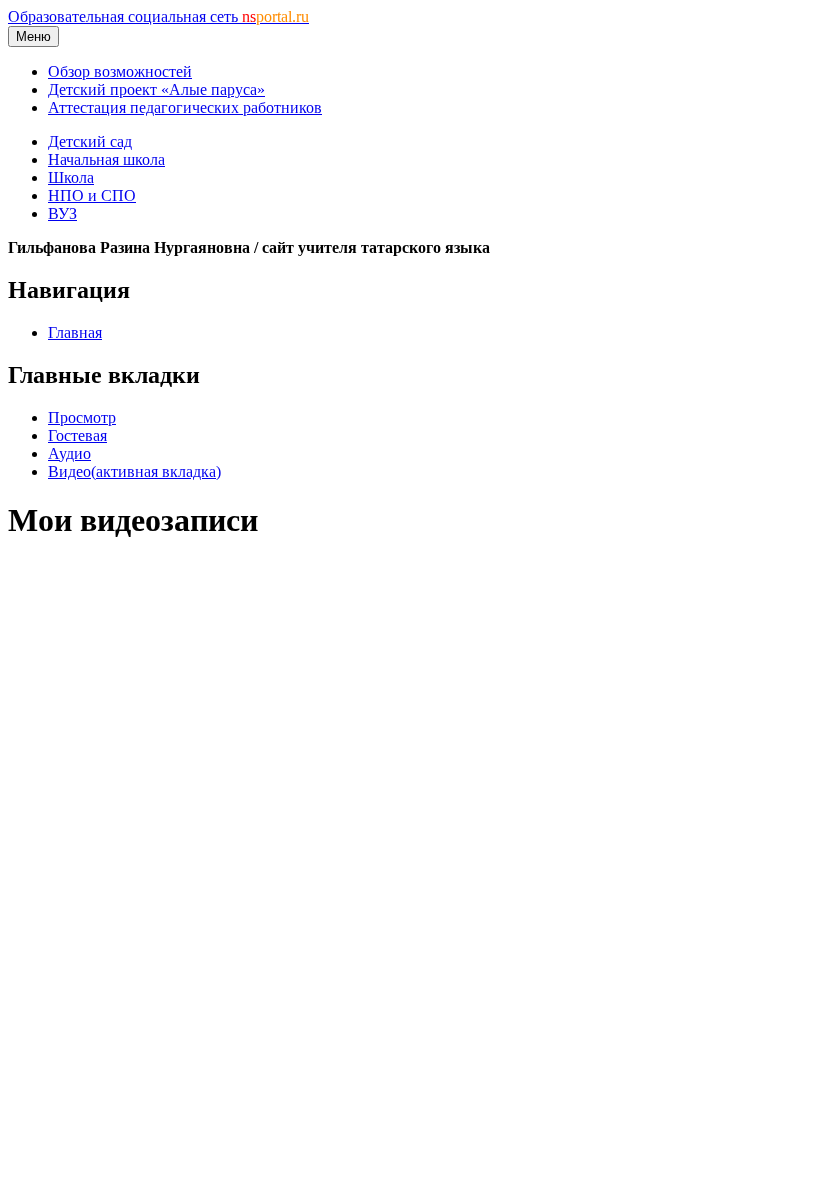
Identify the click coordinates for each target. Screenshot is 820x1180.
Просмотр (82, 417)
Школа (71, 177)
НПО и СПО (92, 195)
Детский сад (90, 141)
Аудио (69, 453)
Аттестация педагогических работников (185, 107)
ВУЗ (62, 213)
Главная (75, 332)
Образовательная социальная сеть (158, 16)
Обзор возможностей (120, 71)
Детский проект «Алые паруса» (156, 89)
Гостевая (77, 435)
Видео (134, 471)
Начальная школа (106, 159)
